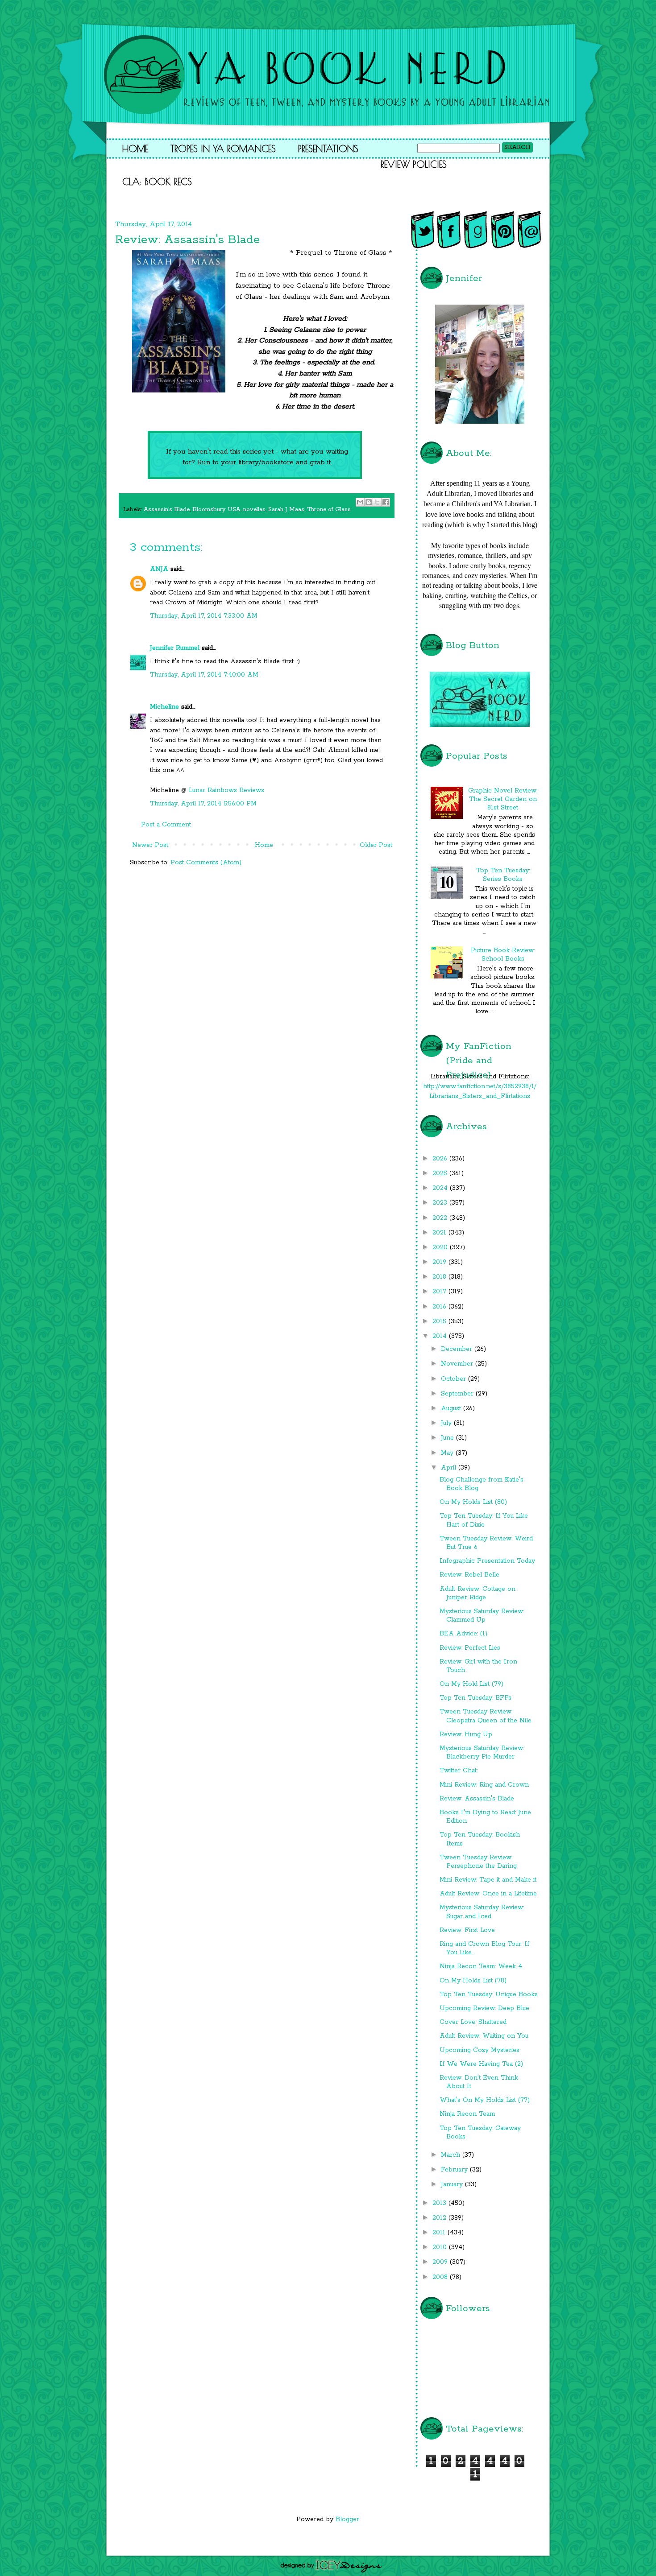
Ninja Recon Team (467, 2114)
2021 (440, 1233)
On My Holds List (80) (473, 1502)
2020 (441, 1247)
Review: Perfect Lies (470, 1648)
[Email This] (360, 502)
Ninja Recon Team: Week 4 (481, 1966)
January (453, 2184)
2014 (441, 1336)
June (448, 1438)
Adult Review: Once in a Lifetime (488, 1894)
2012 (440, 2218)
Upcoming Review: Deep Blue (484, 2008)
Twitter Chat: (459, 1771)
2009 (441, 2262)
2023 (441, 1203)
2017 (440, 1292)
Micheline (164, 707)
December (458, 1349)
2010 (441, 2247)
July (447, 1423)
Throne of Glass (329, 510)
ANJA (159, 569)
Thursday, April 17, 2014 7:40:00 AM (204, 675)
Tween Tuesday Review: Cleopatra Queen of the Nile (486, 1716)
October (455, 1379)
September (458, 1394)
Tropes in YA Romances (223, 149)
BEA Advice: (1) (463, 1634)
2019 (440, 1262)
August (452, 1408)
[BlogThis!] (369, 502)
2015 (440, 1321)
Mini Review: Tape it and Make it (488, 1880)
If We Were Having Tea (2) (481, 2064)
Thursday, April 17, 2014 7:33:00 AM (204, 616)
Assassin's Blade (167, 510)
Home (135, 149)
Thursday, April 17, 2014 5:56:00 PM (203, 804)
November (458, 1364)
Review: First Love (467, 1930)
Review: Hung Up (466, 1734)
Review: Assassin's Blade (477, 1799)
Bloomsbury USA (216, 510)
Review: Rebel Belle (469, 1575)
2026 (441, 1159)
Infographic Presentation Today (487, 1561)
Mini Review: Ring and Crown (484, 1785)
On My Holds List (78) (473, 1981)
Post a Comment (166, 825)
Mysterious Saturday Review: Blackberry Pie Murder (482, 1752)
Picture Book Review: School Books (503, 955)
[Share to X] (377, 502)
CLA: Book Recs (157, 182)
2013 (440, 2203)
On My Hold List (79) (471, 1684)
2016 (440, 1307)
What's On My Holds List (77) (485, 2100)
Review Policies (414, 164)
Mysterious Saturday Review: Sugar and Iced (482, 1912)
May (448, 1453)
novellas (254, 510)
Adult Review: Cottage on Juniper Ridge (477, 1593)
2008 (441, 2277)
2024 (441, 1188)
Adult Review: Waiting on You (484, 2036)
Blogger (347, 2519)
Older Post (376, 845)
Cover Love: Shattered (473, 2022)
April (450, 1468)
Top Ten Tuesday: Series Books (503, 875)
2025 (441, 1173)
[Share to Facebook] (386, 502)
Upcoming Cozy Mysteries (480, 2050)
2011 (440, 2233)
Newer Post (150, 845)
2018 (440, 1277)
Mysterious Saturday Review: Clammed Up (482, 1616)
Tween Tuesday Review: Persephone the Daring (478, 1862)
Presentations (328, 149)
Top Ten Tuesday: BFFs (475, 1698)
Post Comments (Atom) (206, 863)
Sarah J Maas (286, 510)
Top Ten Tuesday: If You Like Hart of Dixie (484, 1520)
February (455, 2170)
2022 (441, 1218)
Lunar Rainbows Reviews (226, 790)
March (452, 2155)
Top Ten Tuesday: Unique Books (489, 1994)
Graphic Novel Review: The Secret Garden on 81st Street (503, 799)
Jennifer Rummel (176, 648)
